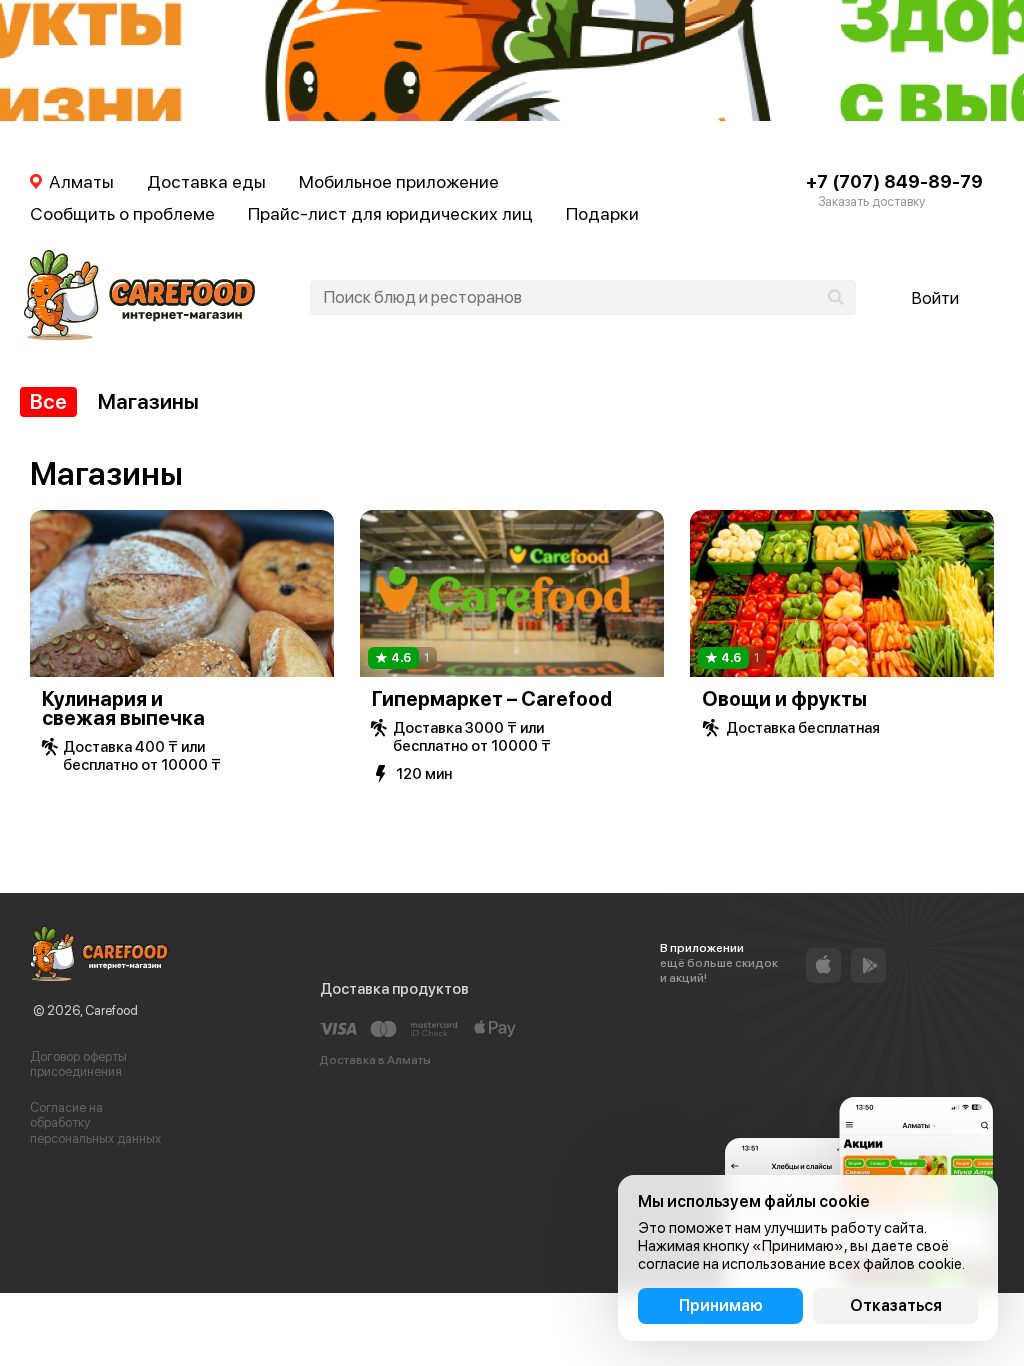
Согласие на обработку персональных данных (95, 1123)
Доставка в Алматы (375, 1060)
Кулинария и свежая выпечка (123, 708)
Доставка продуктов (394, 989)
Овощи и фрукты (784, 699)
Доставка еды (206, 181)
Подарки (602, 213)
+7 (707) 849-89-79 (894, 181)
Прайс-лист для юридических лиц (390, 213)
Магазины (148, 401)
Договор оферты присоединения (78, 1064)
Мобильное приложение (399, 181)
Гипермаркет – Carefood (492, 699)
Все (48, 401)
